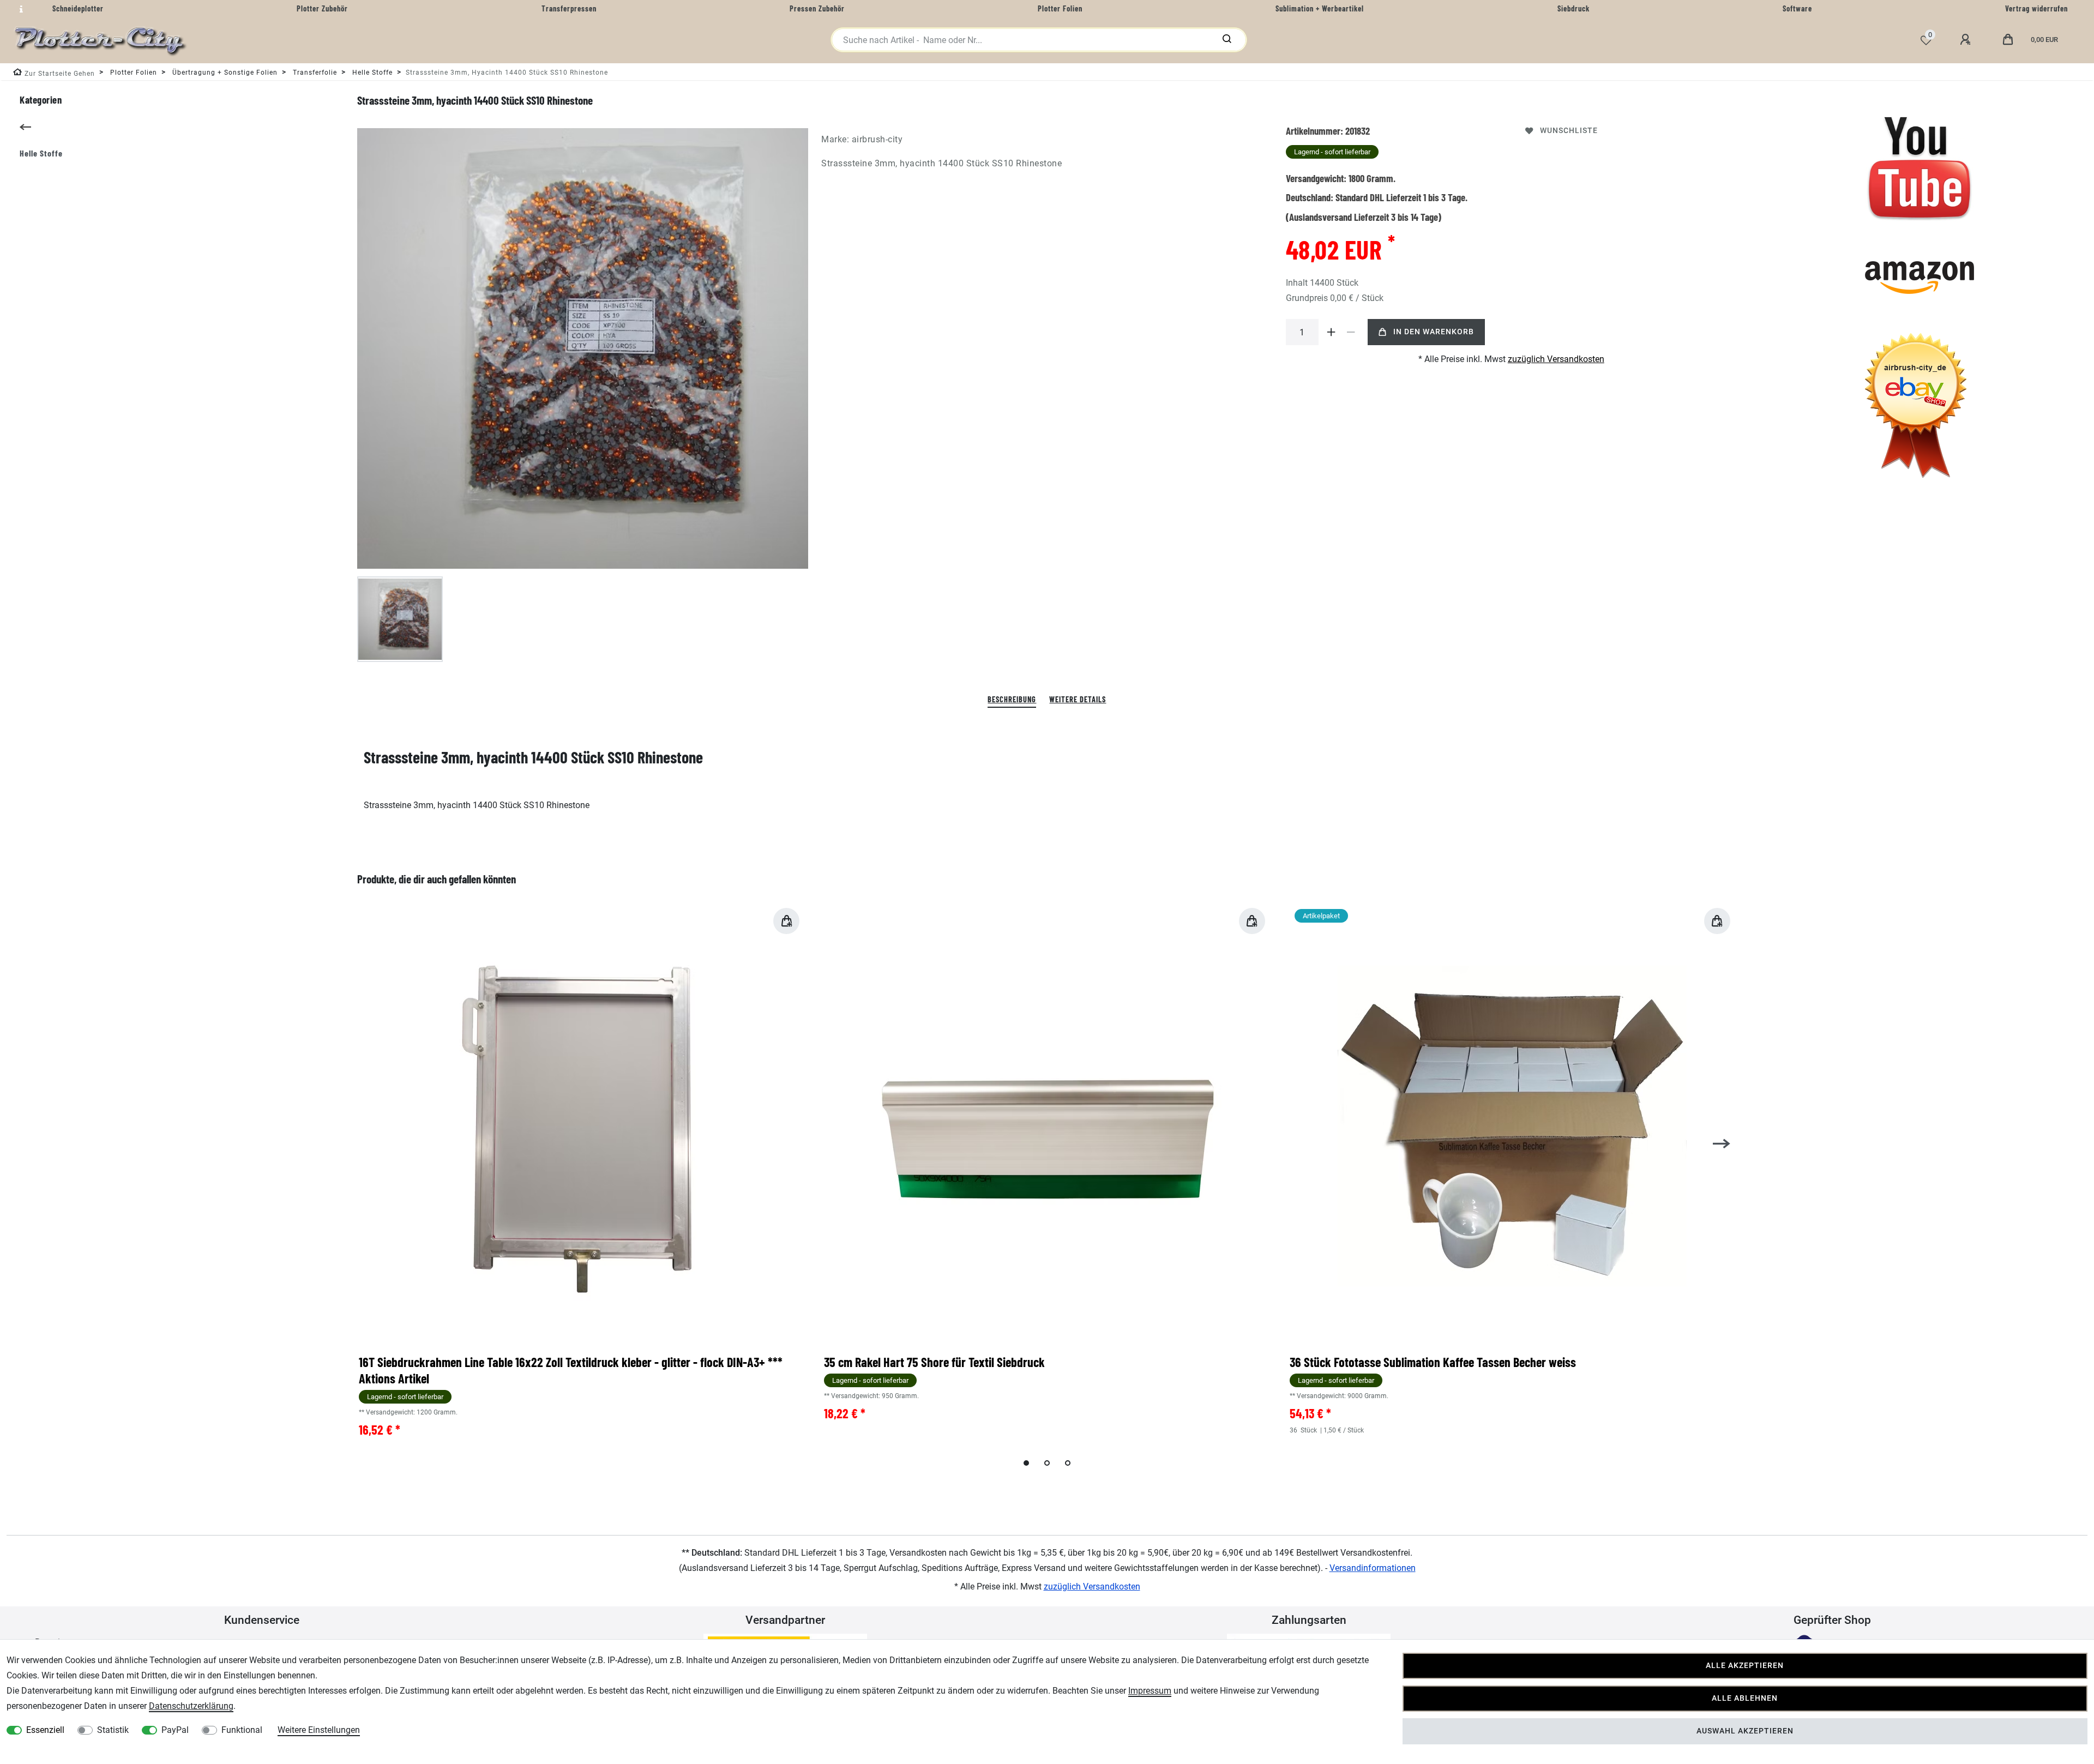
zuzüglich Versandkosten (1556, 359)
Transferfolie (314, 73)
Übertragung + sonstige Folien (224, 73)
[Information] (20, 9)
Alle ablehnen (1745, 1698)
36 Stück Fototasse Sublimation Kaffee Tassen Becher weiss (1433, 1362)
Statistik (113, 1730)
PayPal (175, 1730)
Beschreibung (1012, 699)
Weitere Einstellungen (319, 1730)
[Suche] (1227, 40)
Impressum (1150, 1691)
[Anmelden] (1967, 40)
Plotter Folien (133, 73)
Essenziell (45, 1730)
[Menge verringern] (1351, 332)
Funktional (242, 1730)
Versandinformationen (1373, 1568)
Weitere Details (1078, 699)
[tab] (1012, 700)
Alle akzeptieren (1745, 1666)
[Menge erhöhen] (1332, 332)
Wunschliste (1569, 131)
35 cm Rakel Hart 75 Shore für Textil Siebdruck (934, 1362)
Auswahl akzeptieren (1745, 1731)
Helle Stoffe (371, 73)
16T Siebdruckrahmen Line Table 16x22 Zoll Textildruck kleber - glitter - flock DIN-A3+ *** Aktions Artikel (571, 1370)
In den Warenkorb (1434, 332)
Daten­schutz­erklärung (191, 1706)
